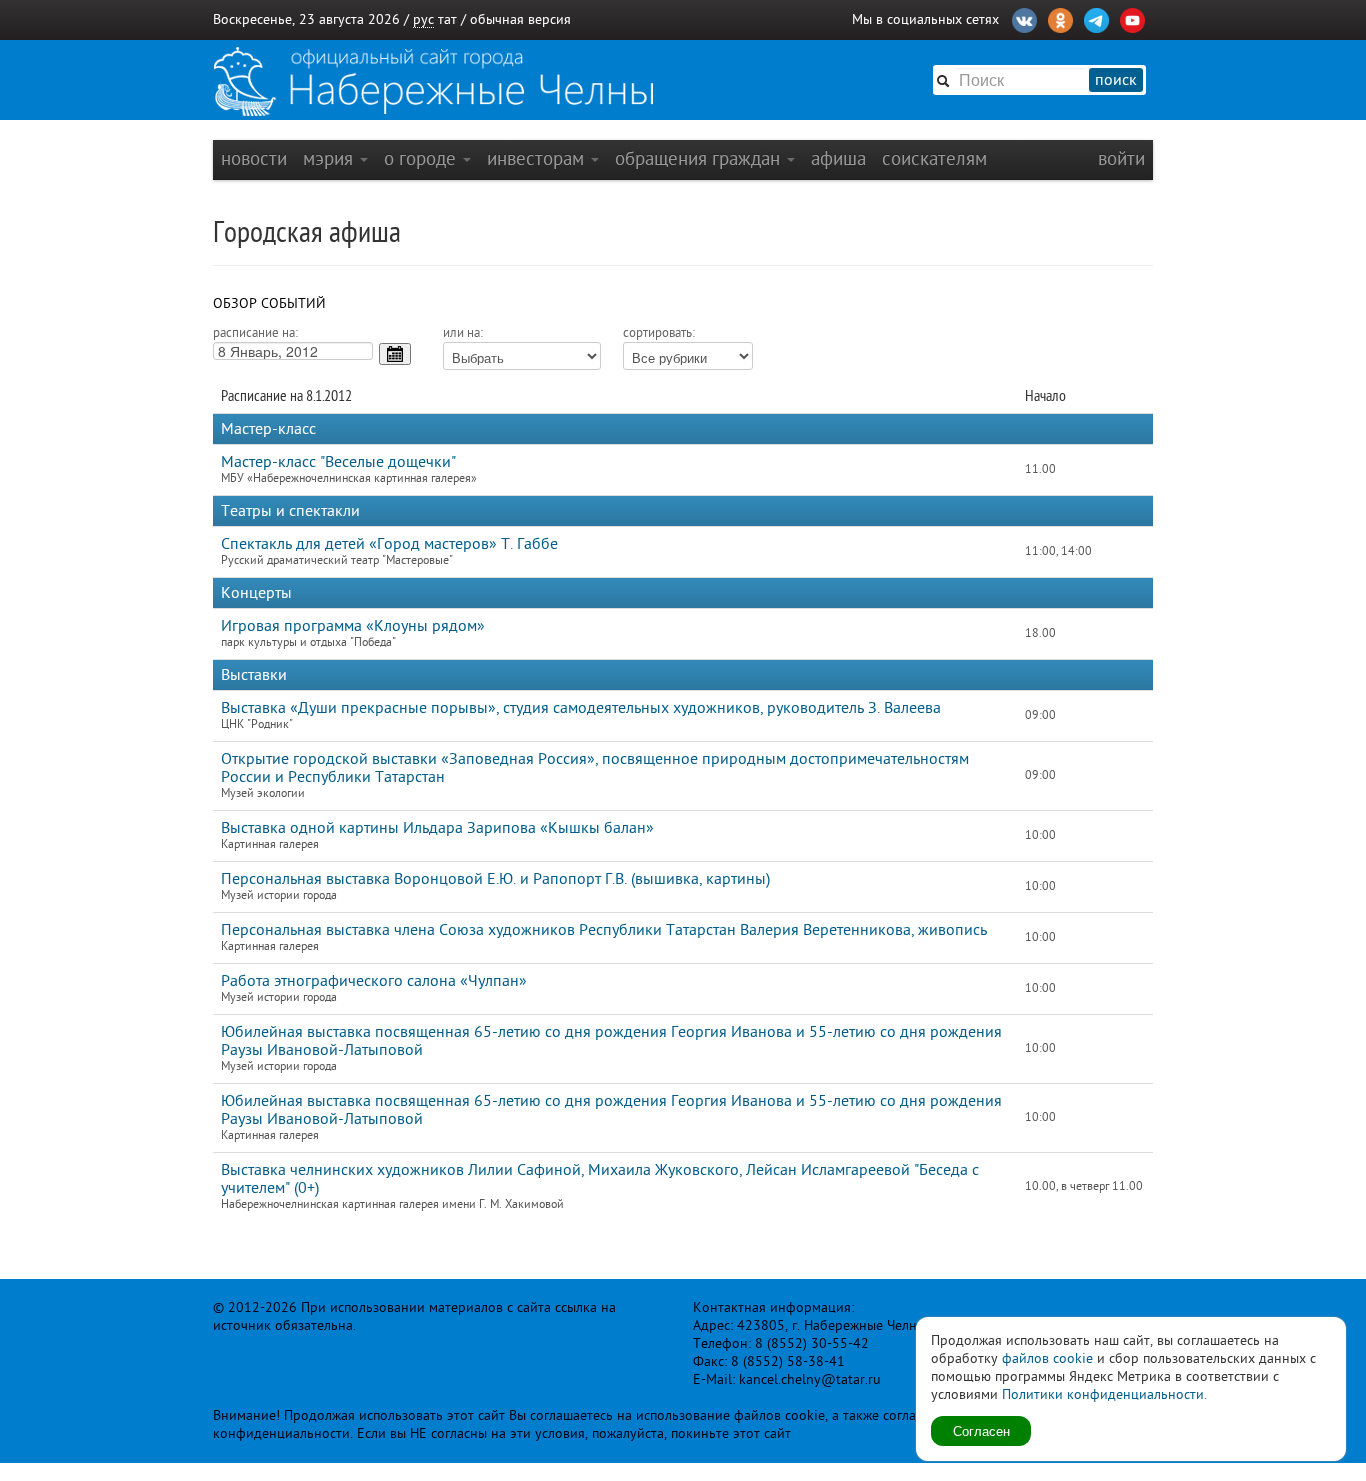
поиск (1116, 80)
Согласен (981, 1430)
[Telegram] (1096, 18)
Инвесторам (538, 158)
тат (447, 19)
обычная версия (520, 19)
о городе (422, 158)
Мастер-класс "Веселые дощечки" (338, 462)
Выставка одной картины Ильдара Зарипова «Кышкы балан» (437, 828)
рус (423, 19)
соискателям (934, 158)
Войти (1121, 158)
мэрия (330, 158)
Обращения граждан (700, 158)
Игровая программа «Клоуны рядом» (353, 626)
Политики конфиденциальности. (1104, 1394)
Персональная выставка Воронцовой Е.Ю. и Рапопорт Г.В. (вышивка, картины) (495, 879)
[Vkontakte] (1024, 18)
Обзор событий (269, 303)
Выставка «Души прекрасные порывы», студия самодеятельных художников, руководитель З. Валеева (581, 708)
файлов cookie (1047, 1358)
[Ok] (1060, 18)
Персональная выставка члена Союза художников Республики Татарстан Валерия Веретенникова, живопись (604, 930)
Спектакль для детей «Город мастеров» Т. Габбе (389, 544)
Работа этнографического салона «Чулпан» (374, 981)
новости (254, 158)
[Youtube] (1132, 18)
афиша (838, 158)
